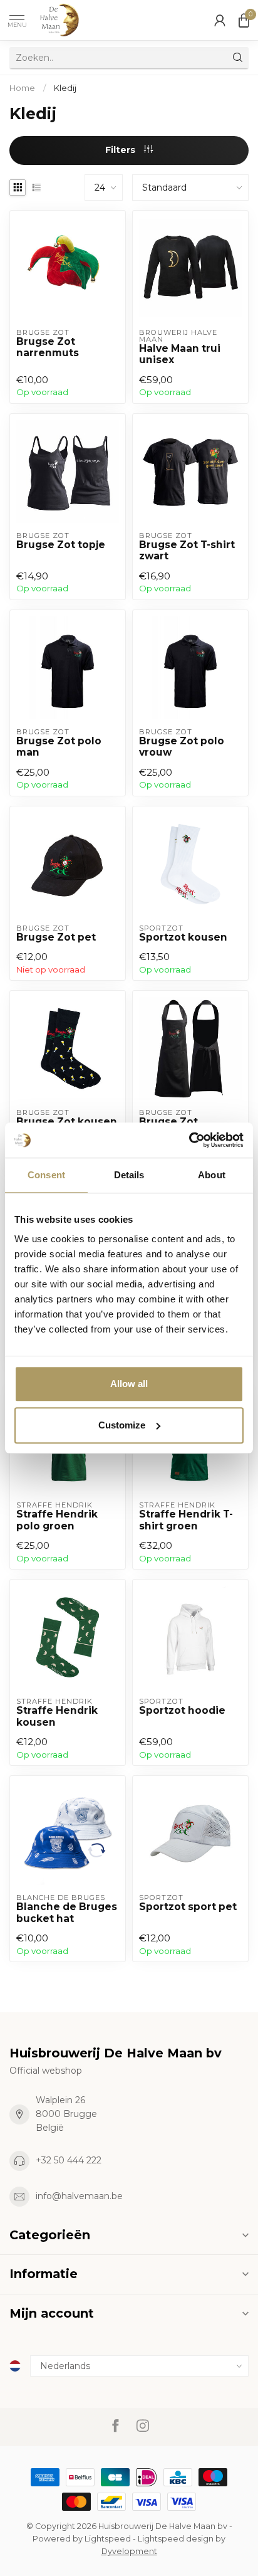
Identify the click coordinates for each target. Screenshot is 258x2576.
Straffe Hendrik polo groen (57, 1520)
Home (22, 88)
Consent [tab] (46, 1175)
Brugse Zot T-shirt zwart (187, 551)
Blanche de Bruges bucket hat (67, 1913)
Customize (122, 1425)
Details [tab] (129, 1175)
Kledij (65, 88)
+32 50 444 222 (69, 2160)
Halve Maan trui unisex (180, 354)
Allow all (129, 1384)
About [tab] (212, 1175)
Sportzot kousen (183, 937)
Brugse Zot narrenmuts (48, 347)
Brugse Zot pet (56, 937)
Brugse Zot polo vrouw (182, 747)
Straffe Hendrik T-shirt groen (186, 1520)
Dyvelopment (129, 2551)
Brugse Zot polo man (59, 747)
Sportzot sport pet (188, 1907)
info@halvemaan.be (79, 2196)
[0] (244, 20)
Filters (121, 150)
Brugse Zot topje (61, 545)
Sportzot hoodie (182, 1711)
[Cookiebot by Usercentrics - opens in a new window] (189, 1140)
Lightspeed (108, 2539)
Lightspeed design (176, 2539)
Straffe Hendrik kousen (57, 1716)
